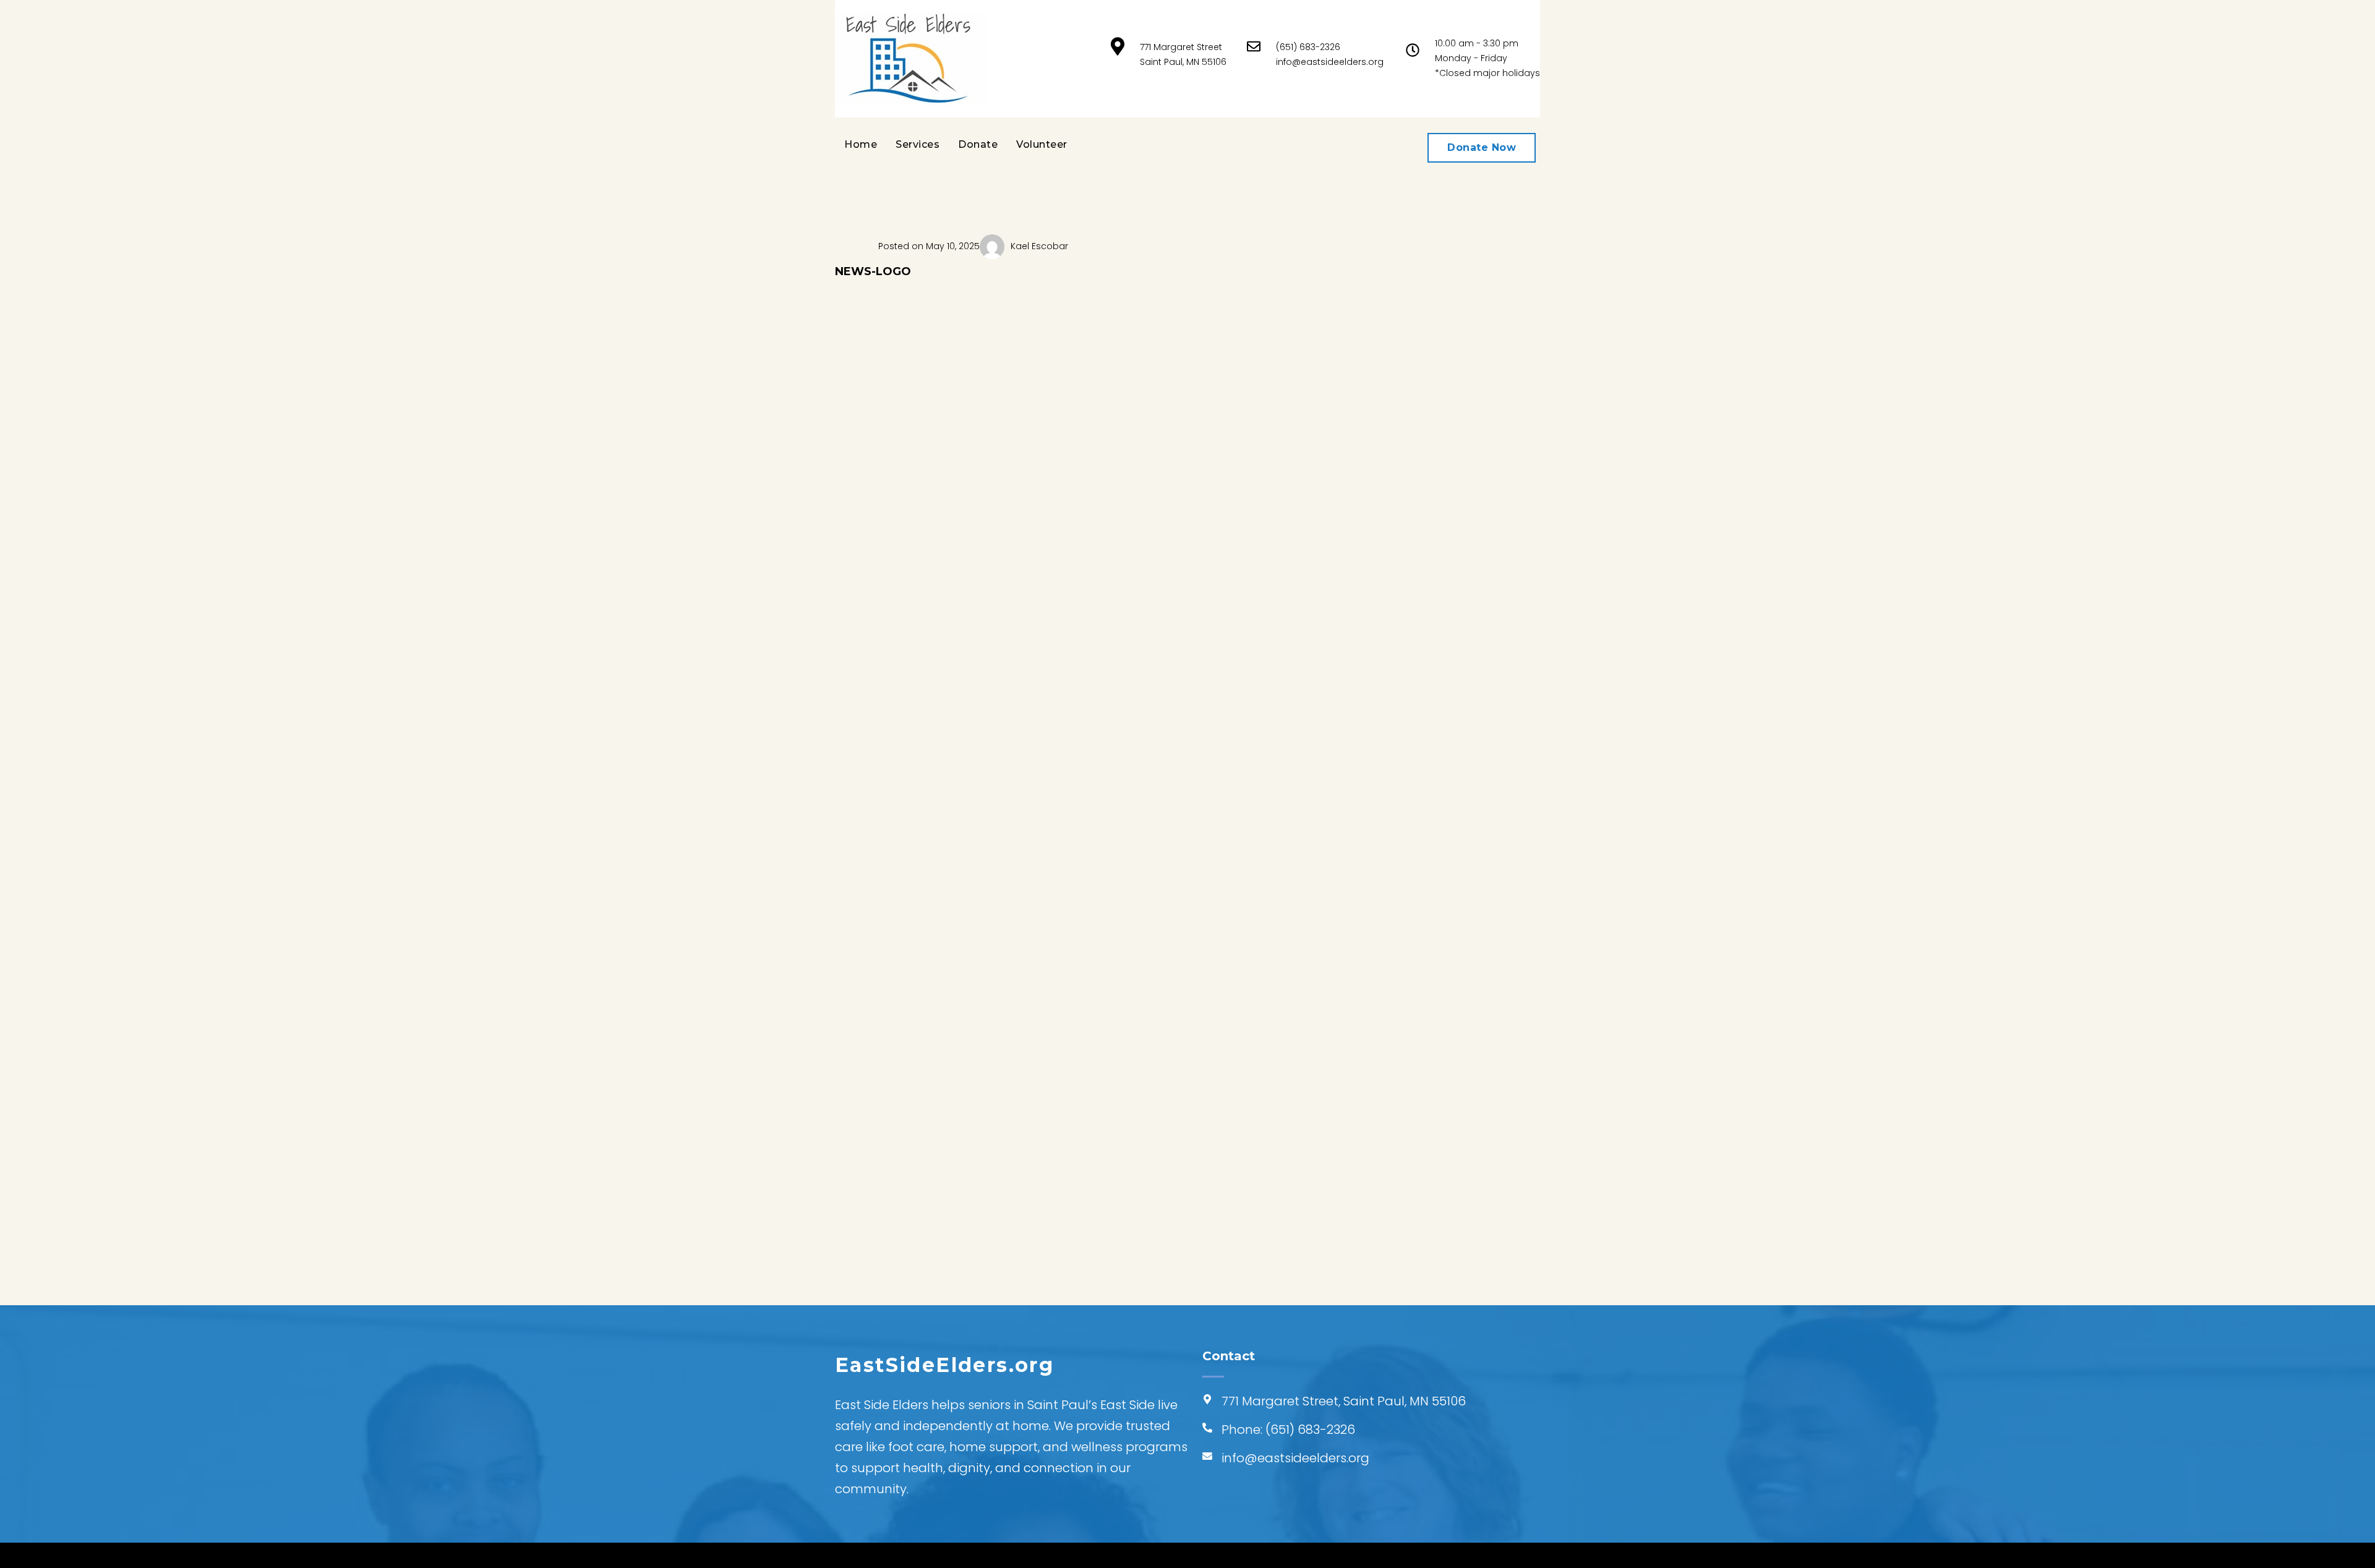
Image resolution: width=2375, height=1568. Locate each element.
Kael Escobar (1039, 246)
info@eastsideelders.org (1330, 62)
